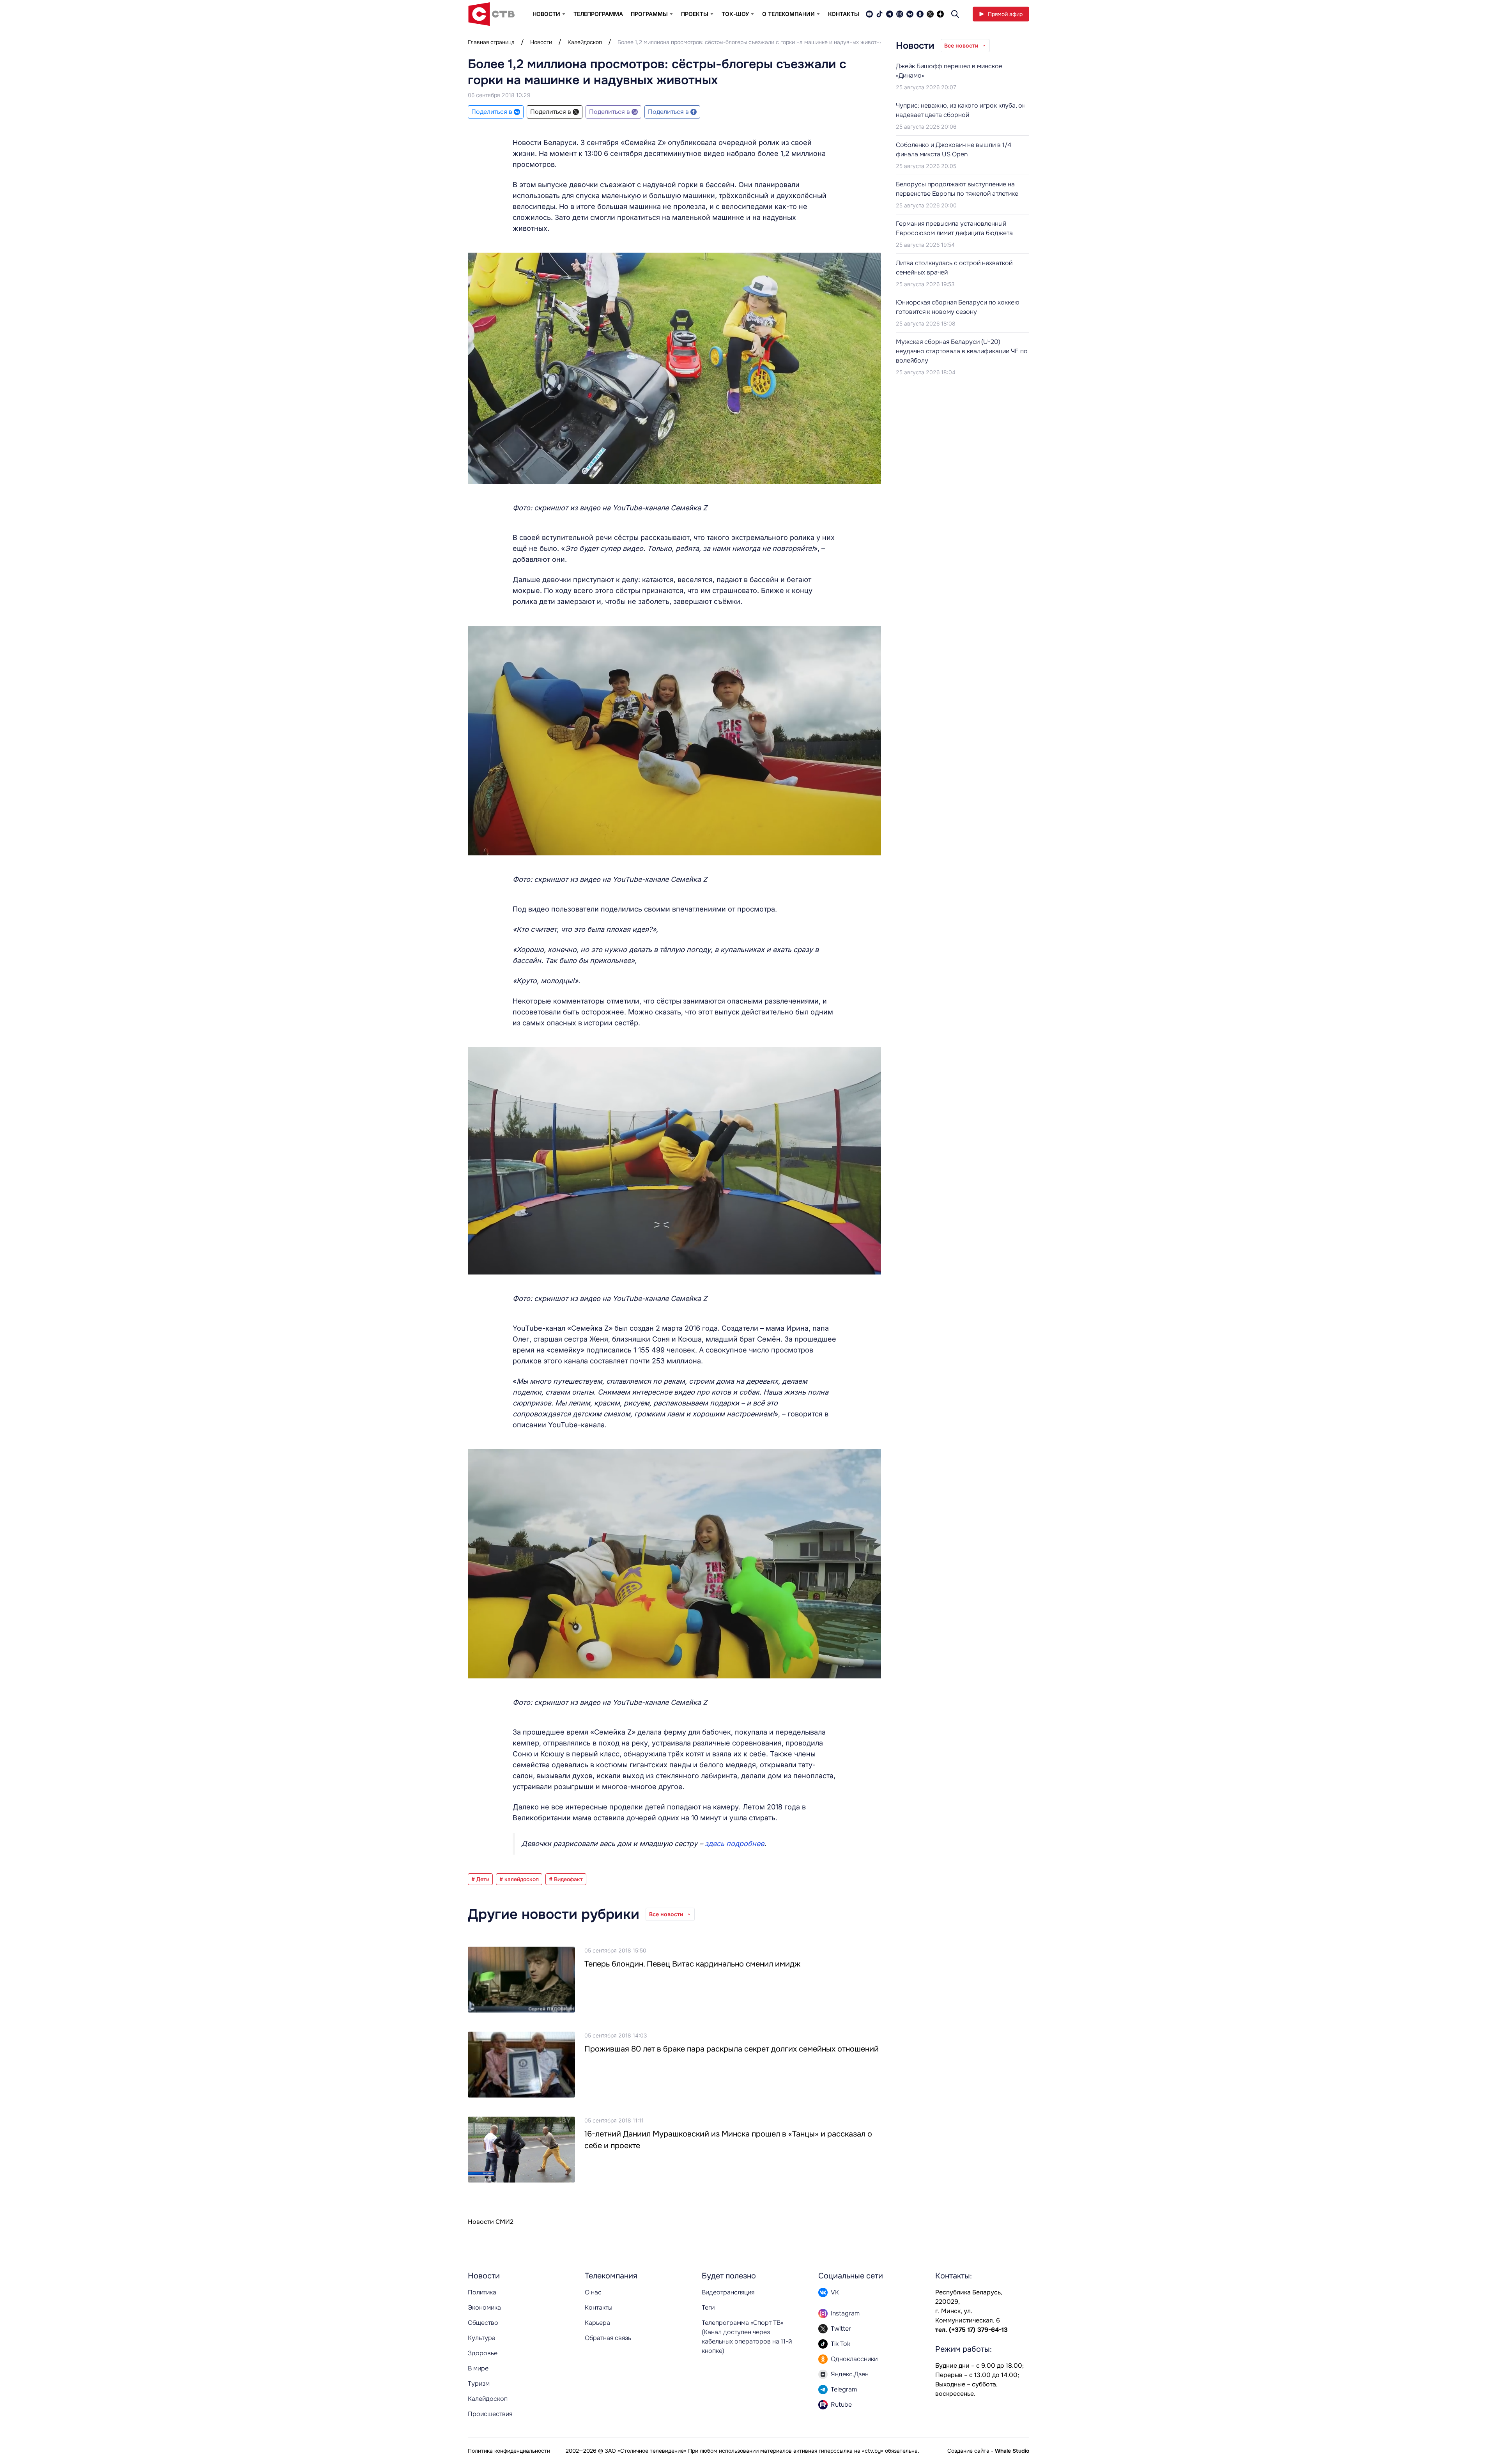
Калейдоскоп (585, 42)
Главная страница (491, 42)
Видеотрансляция (728, 2292)
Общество (483, 2323)
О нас (593, 2292)
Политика (482, 2292)
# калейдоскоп (519, 1879)
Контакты (844, 14)
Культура (482, 2338)
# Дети (480, 1879)
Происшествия (490, 2414)
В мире (478, 2368)
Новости (541, 42)
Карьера (597, 2323)
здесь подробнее (734, 1844)
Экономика (484, 2307)
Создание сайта (968, 2451)
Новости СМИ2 (491, 2222)
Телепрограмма (598, 14)
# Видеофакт (566, 1879)
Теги (708, 2307)
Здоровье (483, 2353)
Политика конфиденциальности (509, 2451)
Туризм (479, 2383)
